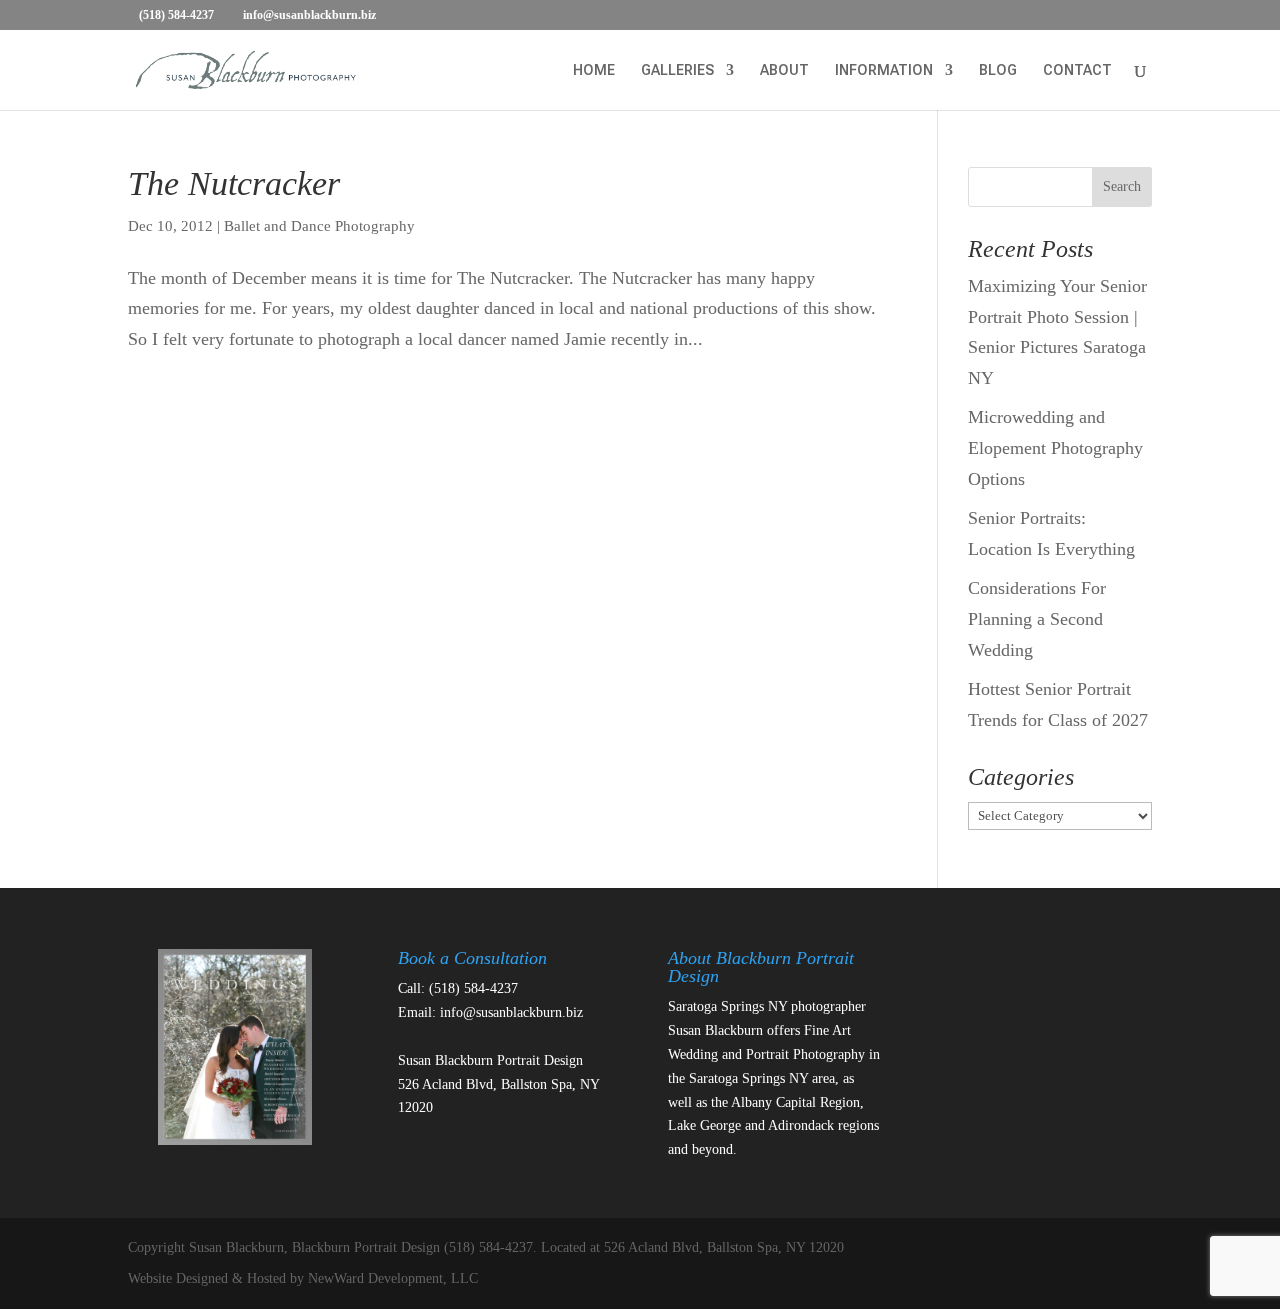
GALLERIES (677, 70)
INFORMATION (884, 70)
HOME (594, 70)
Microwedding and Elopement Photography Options (1055, 447)
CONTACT (1077, 70)
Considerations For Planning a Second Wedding (1037, 618)
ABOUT (784, 70)
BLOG (998, 70)
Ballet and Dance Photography (319, 226)
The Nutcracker (234, 183)
